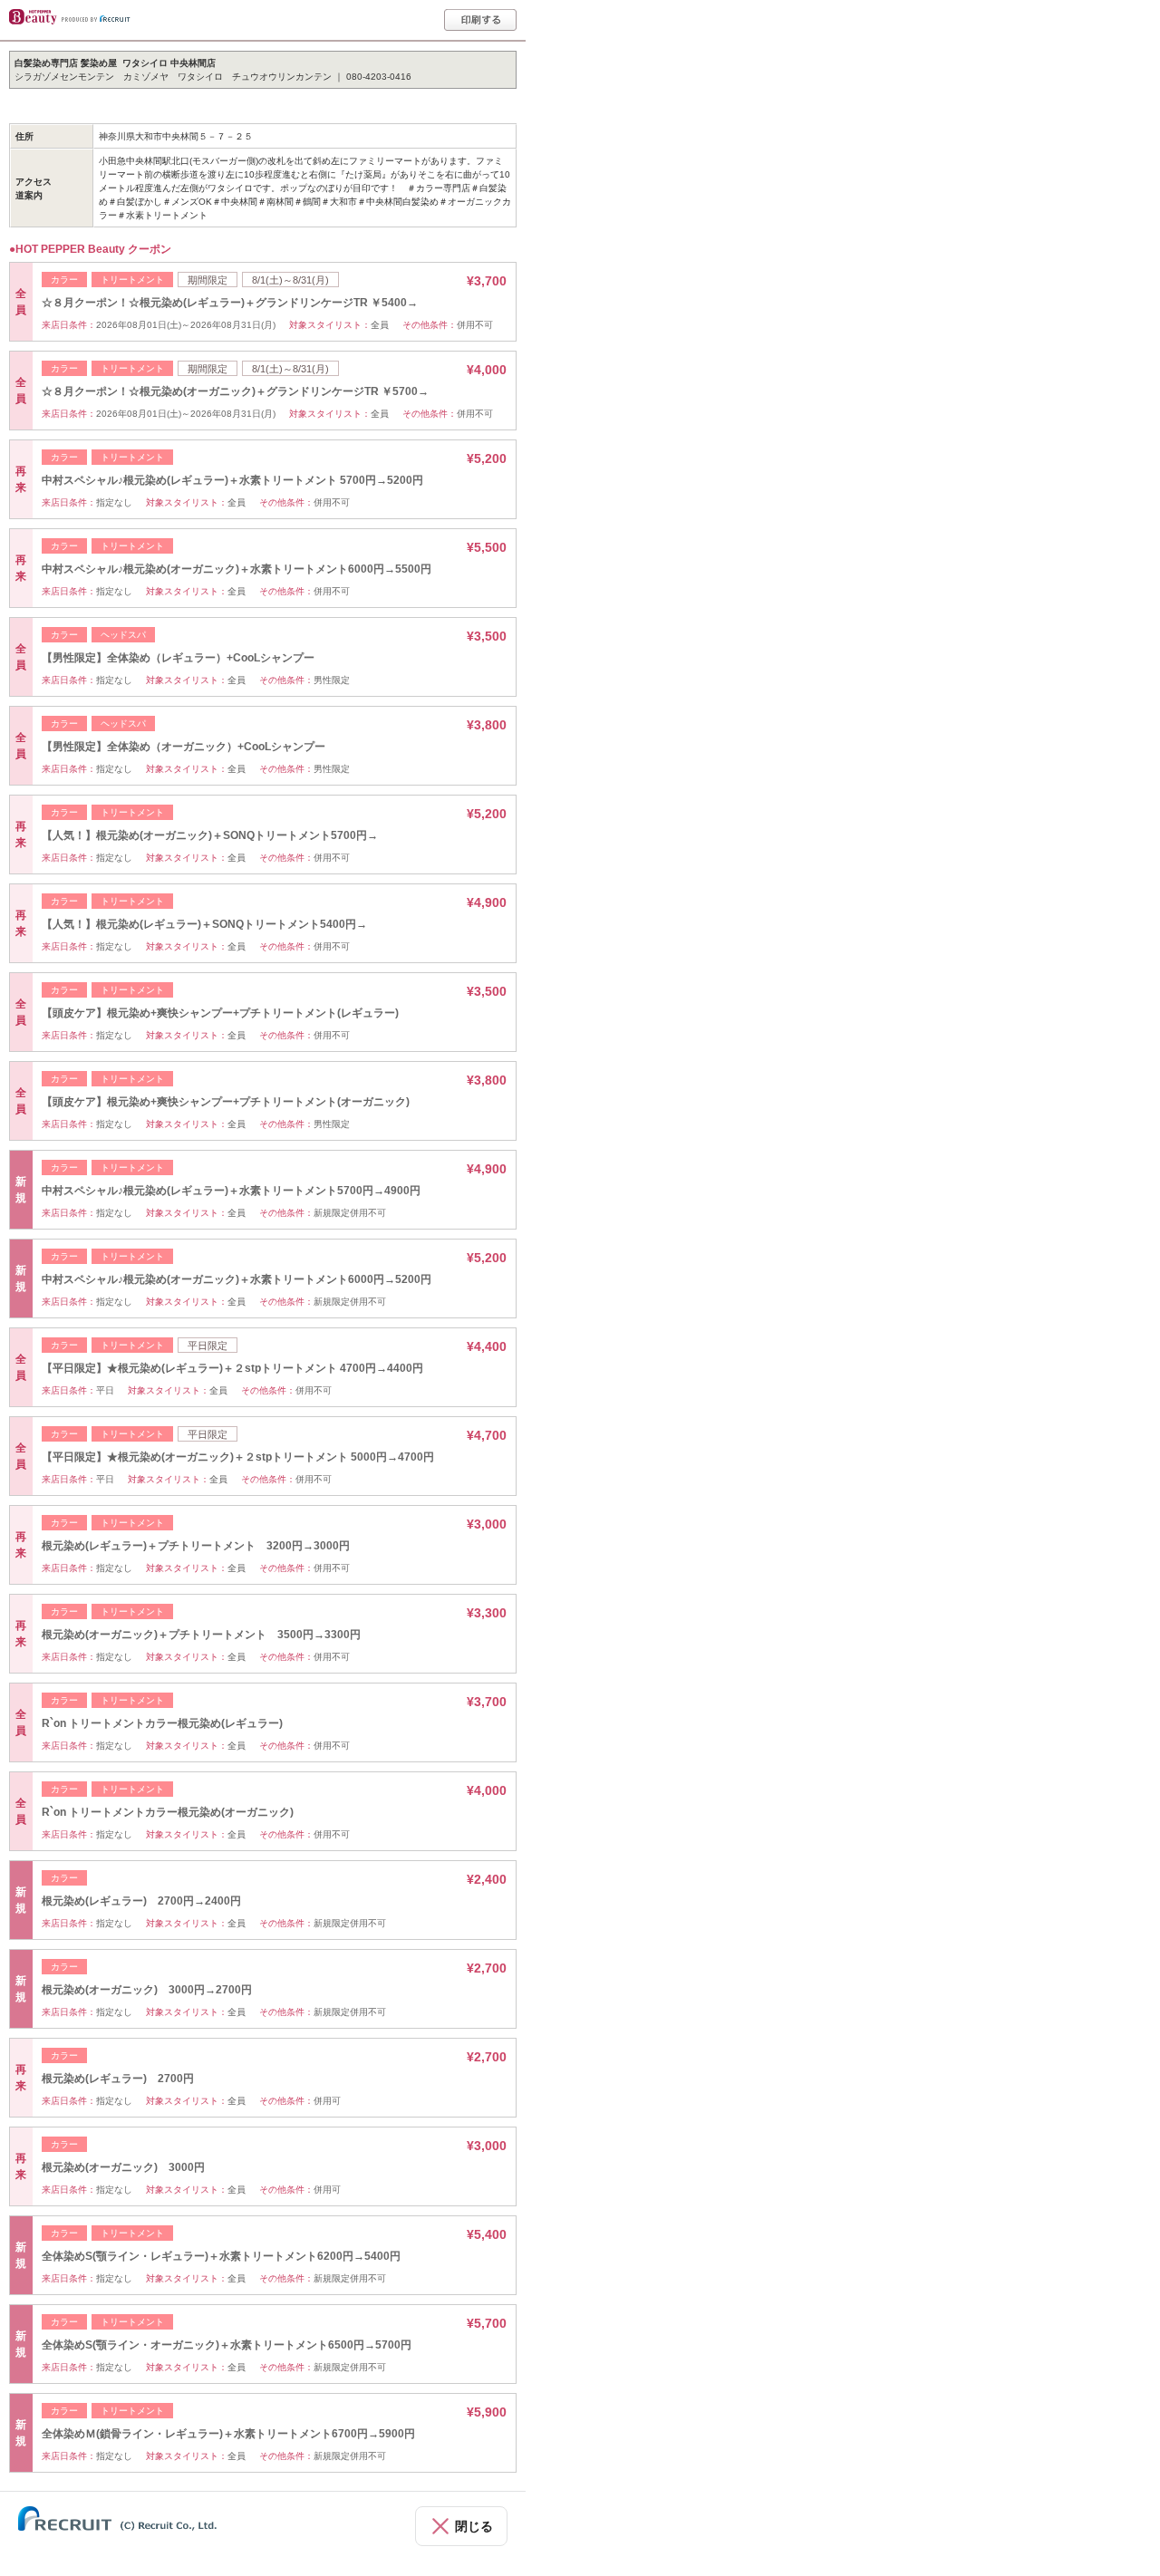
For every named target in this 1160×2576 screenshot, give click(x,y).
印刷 (480, 20)
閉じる (474, 2526)
